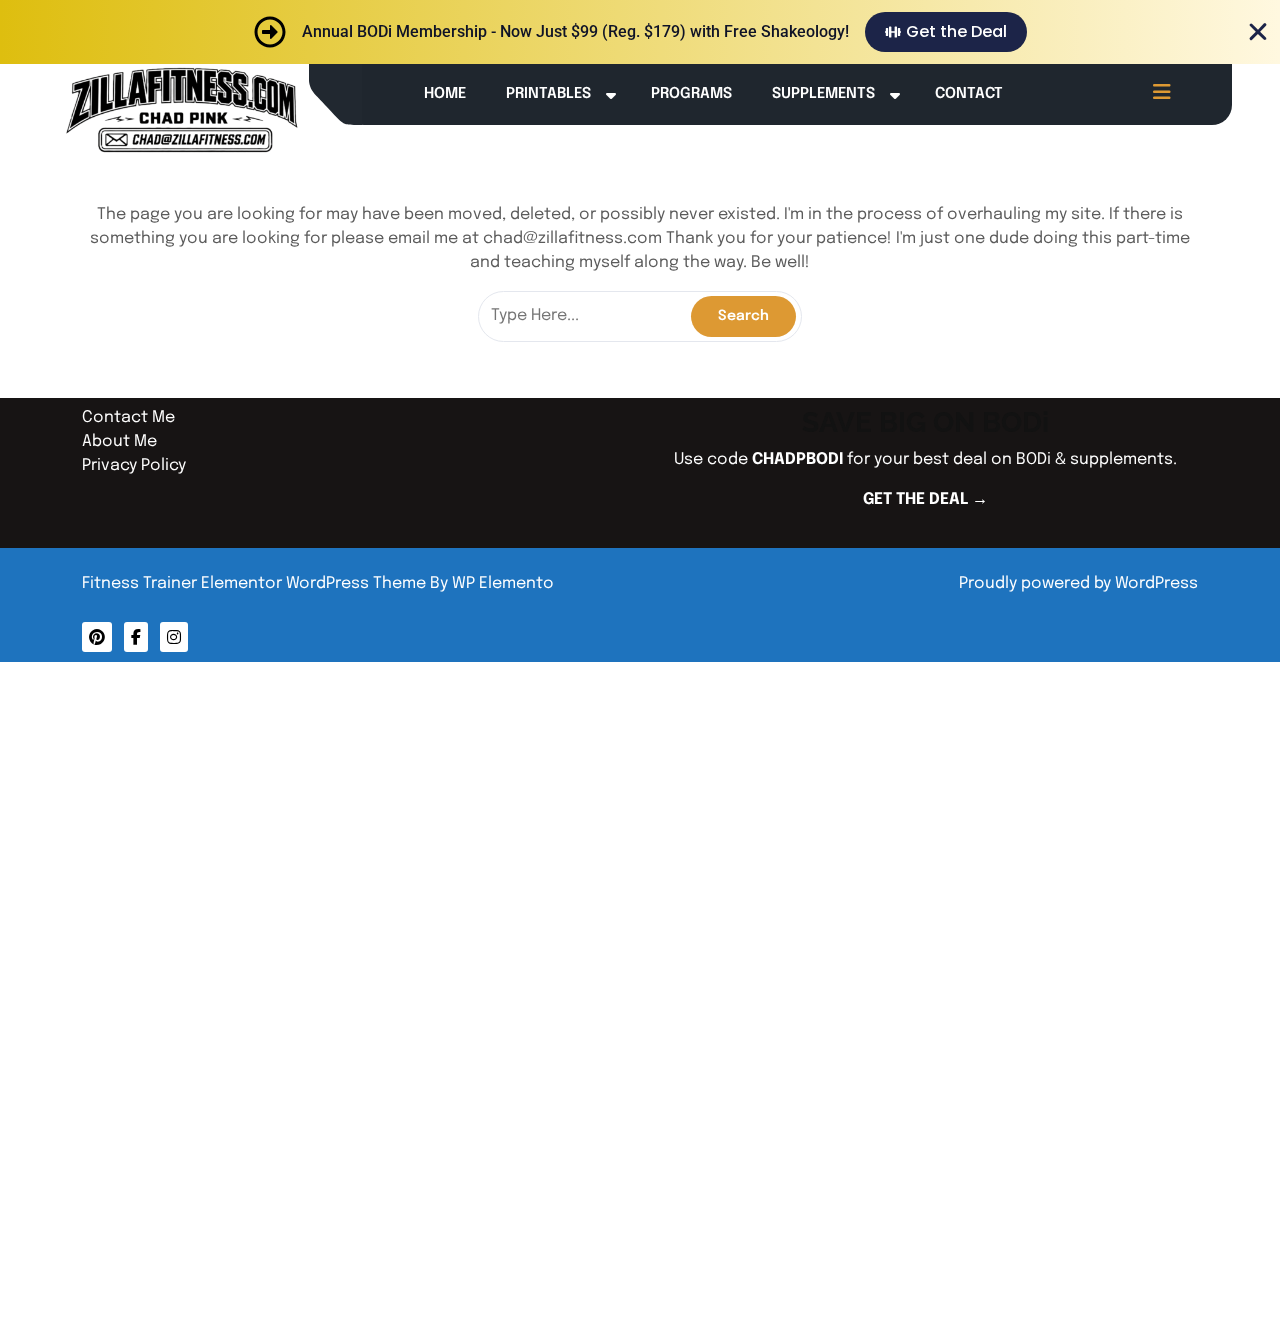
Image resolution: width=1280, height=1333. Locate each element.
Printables (548, 94)
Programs (691, 94)
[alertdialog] (640, 32)
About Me (119, 441)
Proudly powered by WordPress (1078, 583)
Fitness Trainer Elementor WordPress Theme (256, 583)
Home (445, 94)
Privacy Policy (134, 465)
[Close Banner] (1258, 32)
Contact (969, 94)
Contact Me (128, 417)
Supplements (823, 94)
